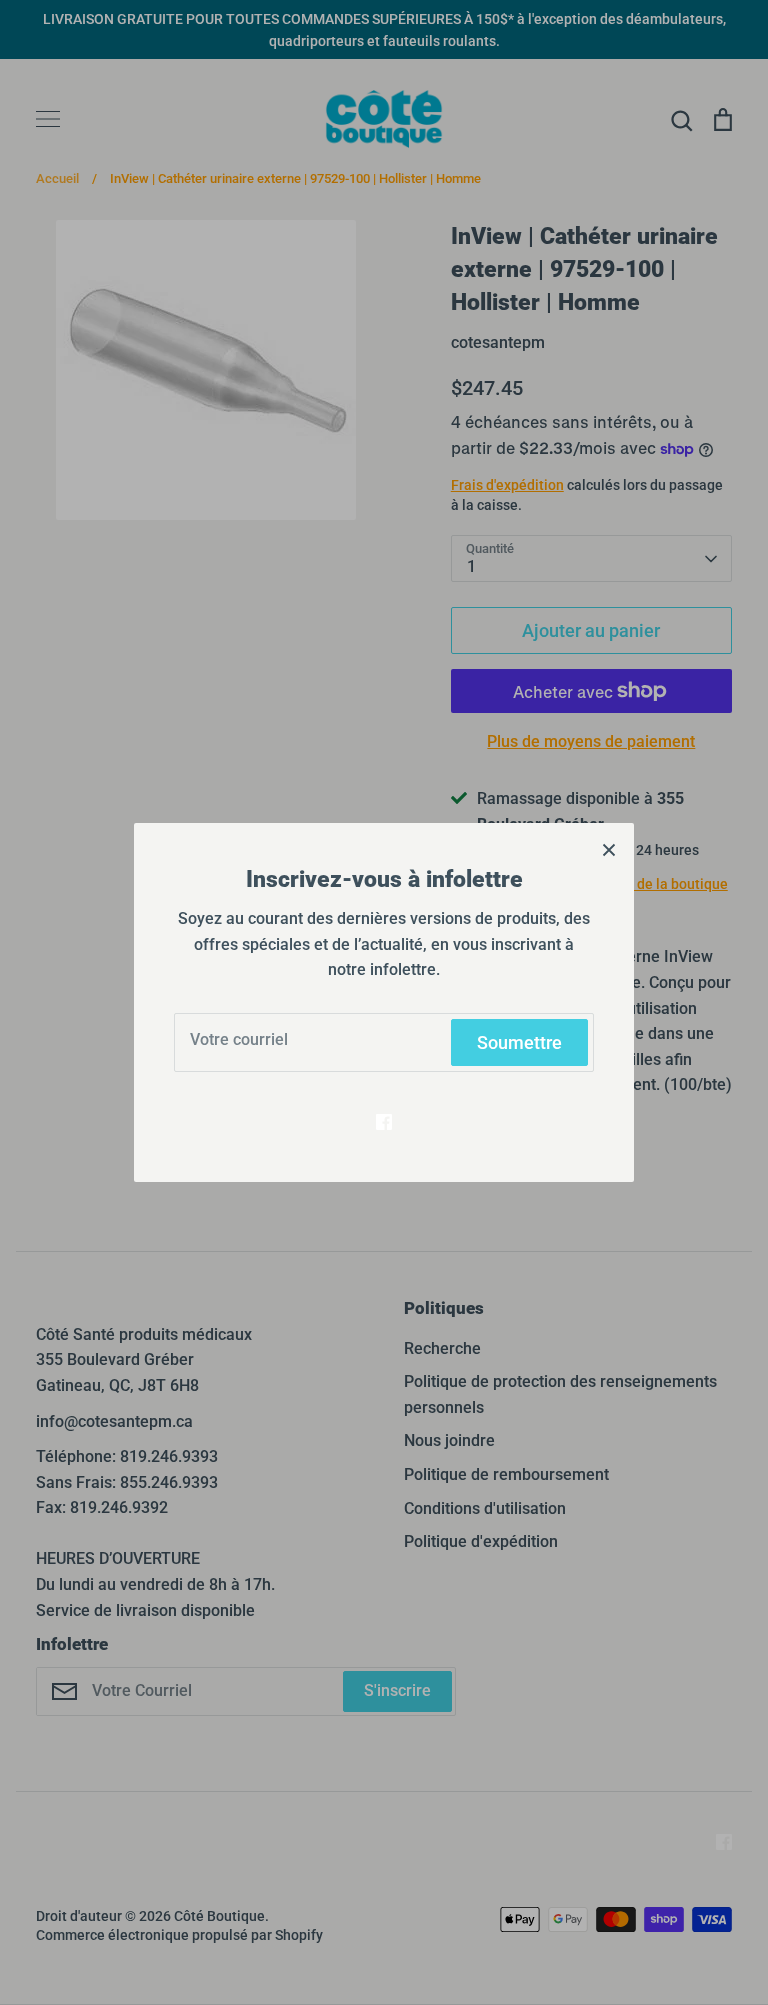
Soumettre (519, 1042)
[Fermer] (609, 848)
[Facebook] (384, 1122)
